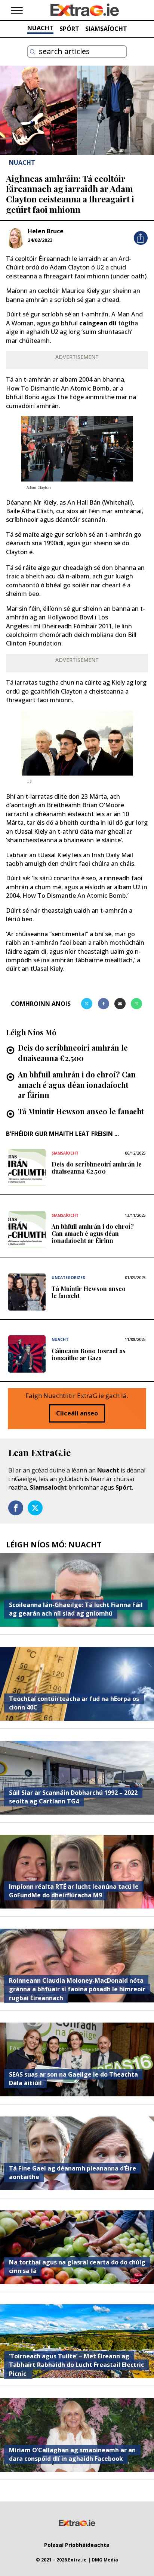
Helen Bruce (46, 231)
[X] (87, 1004)
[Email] (120, 1004)
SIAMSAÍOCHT (106, 29)
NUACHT (40, 28)
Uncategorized (69, 1278)
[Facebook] (104, 1004)
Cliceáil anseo (77, 1413)
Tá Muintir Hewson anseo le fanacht (81, 1111)
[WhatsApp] (136, 1004)
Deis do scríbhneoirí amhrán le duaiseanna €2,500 (73, 1053)
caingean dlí (98, 323)
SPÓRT (69, 29)
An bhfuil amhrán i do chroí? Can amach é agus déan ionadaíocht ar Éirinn (77, 1085)
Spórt (124, 1487)
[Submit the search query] (33, 52)
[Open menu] (17, 10)
